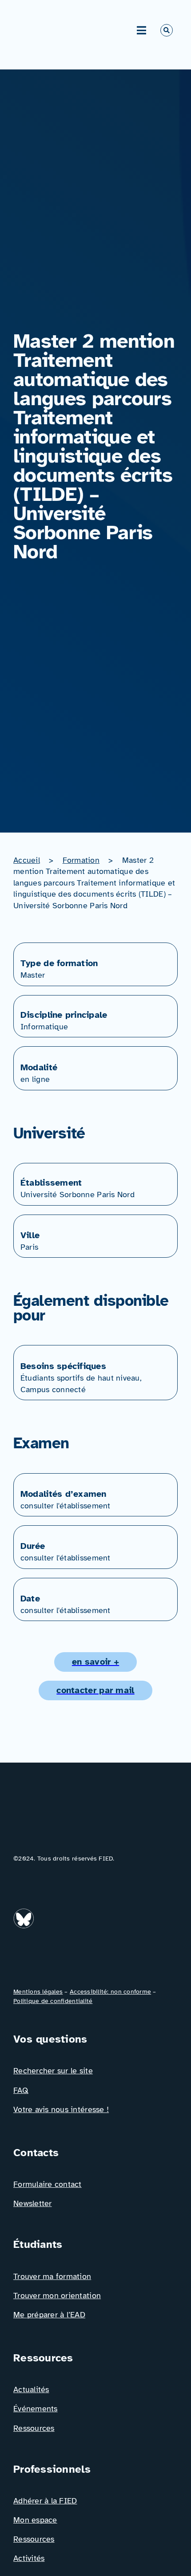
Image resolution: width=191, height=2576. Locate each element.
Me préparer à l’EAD (49, 2315)
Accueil (27, 860)
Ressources (34, 2428)
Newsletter (33, 2203)
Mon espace (35, 2520)
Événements (36, 2409)
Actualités (31, 2389)
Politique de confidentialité (53, 2001)
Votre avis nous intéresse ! (61, 2109)
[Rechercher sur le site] (167, 30)
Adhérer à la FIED (45, 2501)
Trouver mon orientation (57, 2296)
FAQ (21, 2090)
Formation (81, 860)
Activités (29, 2558)
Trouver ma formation (52, 2276)
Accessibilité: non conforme (110, 1992)
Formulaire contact (48, 2184)
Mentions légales (38, 1992)
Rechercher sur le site (53, 2071)
